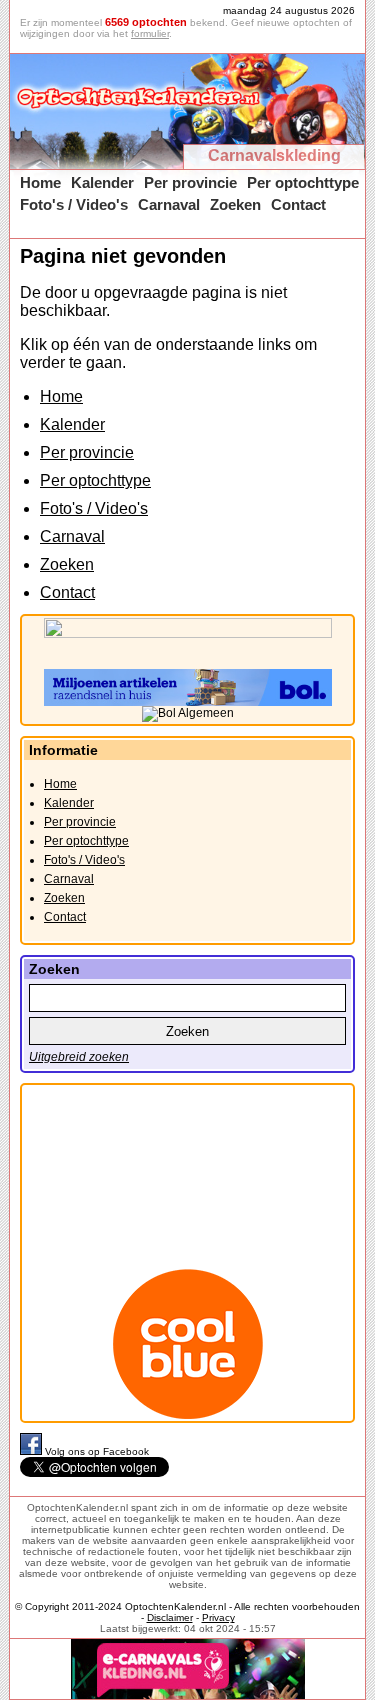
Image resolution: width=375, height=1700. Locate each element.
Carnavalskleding (274, 155)
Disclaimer (170, 1617)
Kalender (102, 182)
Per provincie (190, 182)
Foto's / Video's (74, 204)
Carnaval (169, 204)
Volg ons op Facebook (97, 1451)
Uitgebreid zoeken (79, 1057)
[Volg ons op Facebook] (32, 1451)
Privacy (218, 1617)
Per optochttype (303, 182)
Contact (298, 204)
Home (40, 182)
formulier (150, 33)
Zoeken (235, 204)
